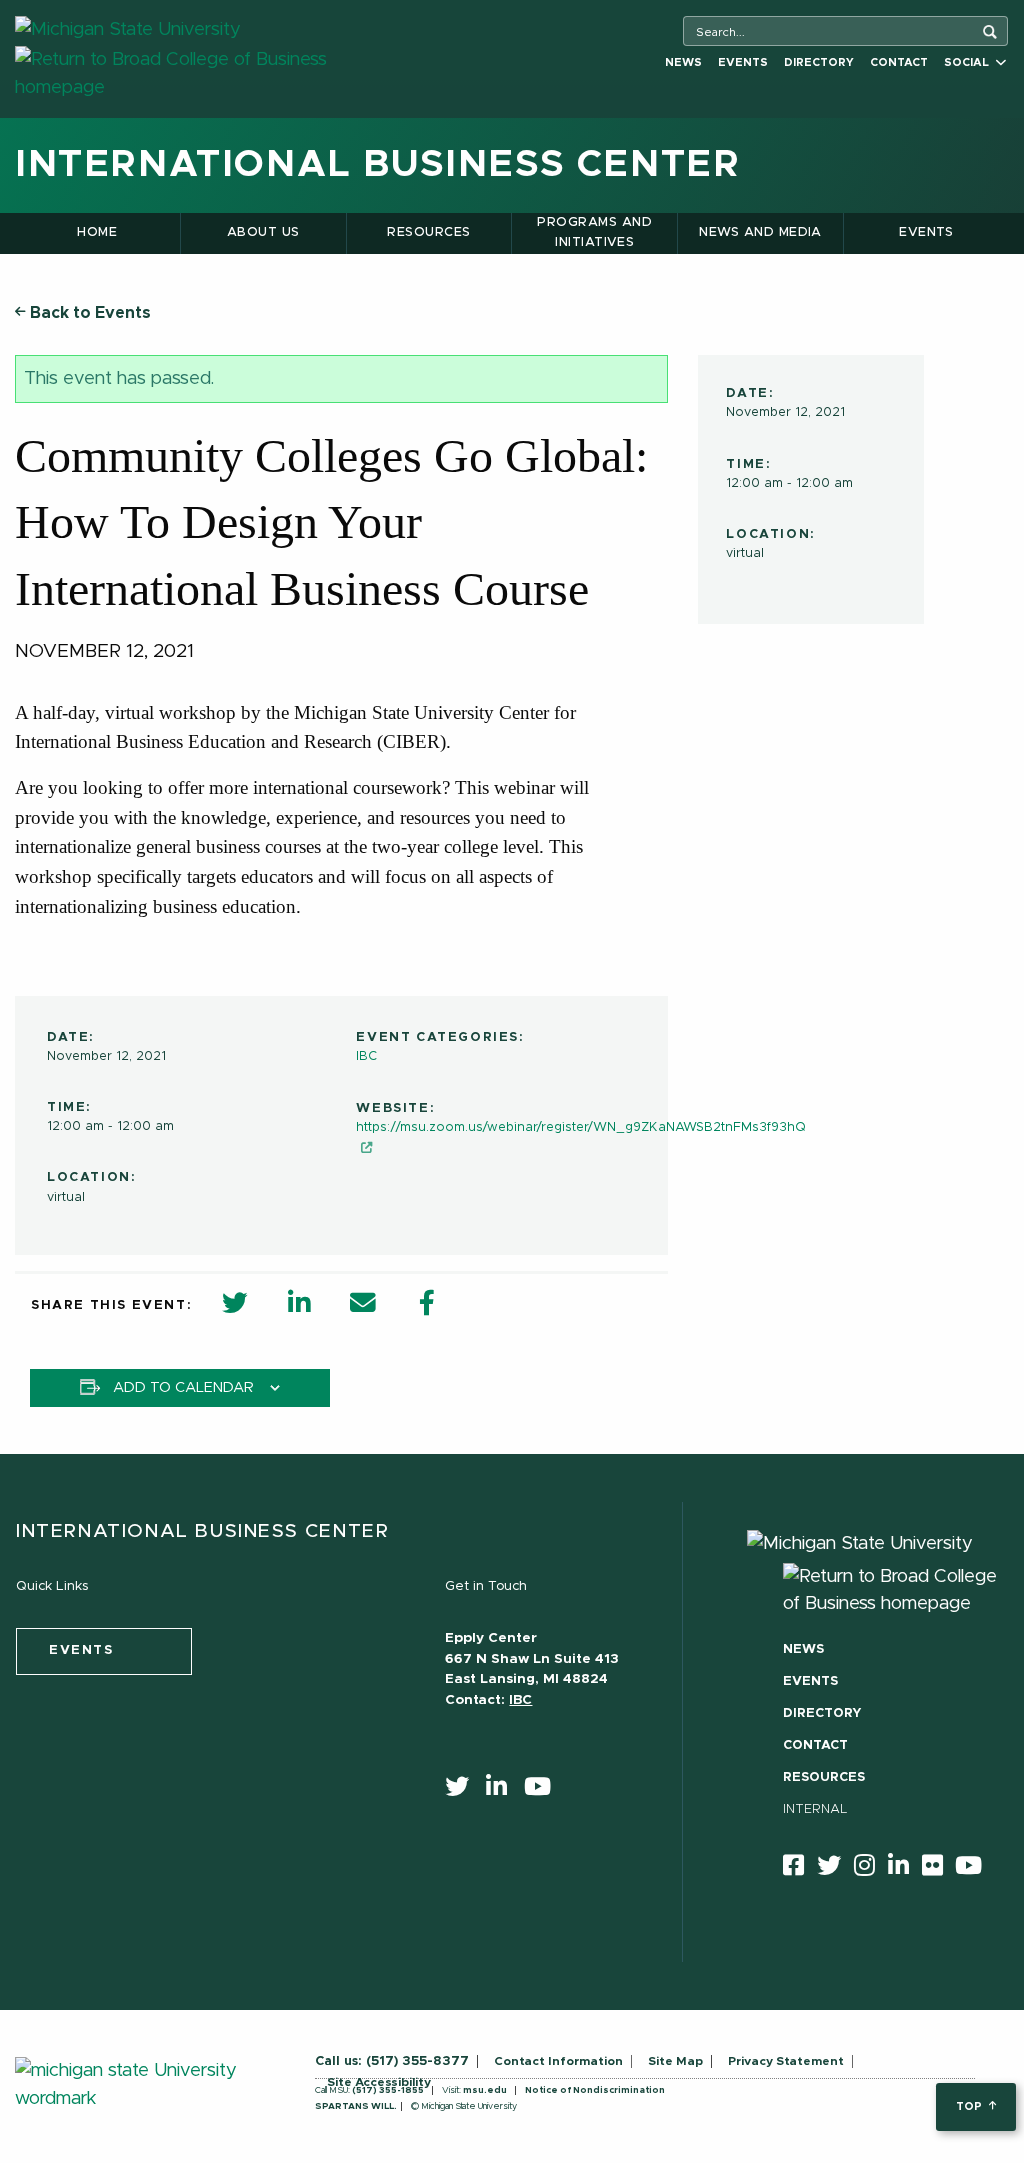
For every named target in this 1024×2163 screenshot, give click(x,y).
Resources (428, 232)
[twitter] (463, 1791)
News (683, 62)
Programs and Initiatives (594, 232)
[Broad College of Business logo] (207, 73)
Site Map (675, 2061)
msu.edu (485, 2090)
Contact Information (558, 2061)
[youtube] (544, 1791)
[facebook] (800, 1869)
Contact (899, 62)
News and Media (760, 232)
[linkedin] (503, 1791)
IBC (366, 1056)
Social (969, 62)
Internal (815, 1809)
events (81, 1650)
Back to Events (88, 313)
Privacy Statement (786, 2061)
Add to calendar (183, 1388)
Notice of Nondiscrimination (595, 2090)
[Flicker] (939, 1869)
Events (743, 62)
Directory (819, 62)
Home (97, 232)
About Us (263, 232)
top (970, 2106)
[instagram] (871, 1869)
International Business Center (377, 165)
